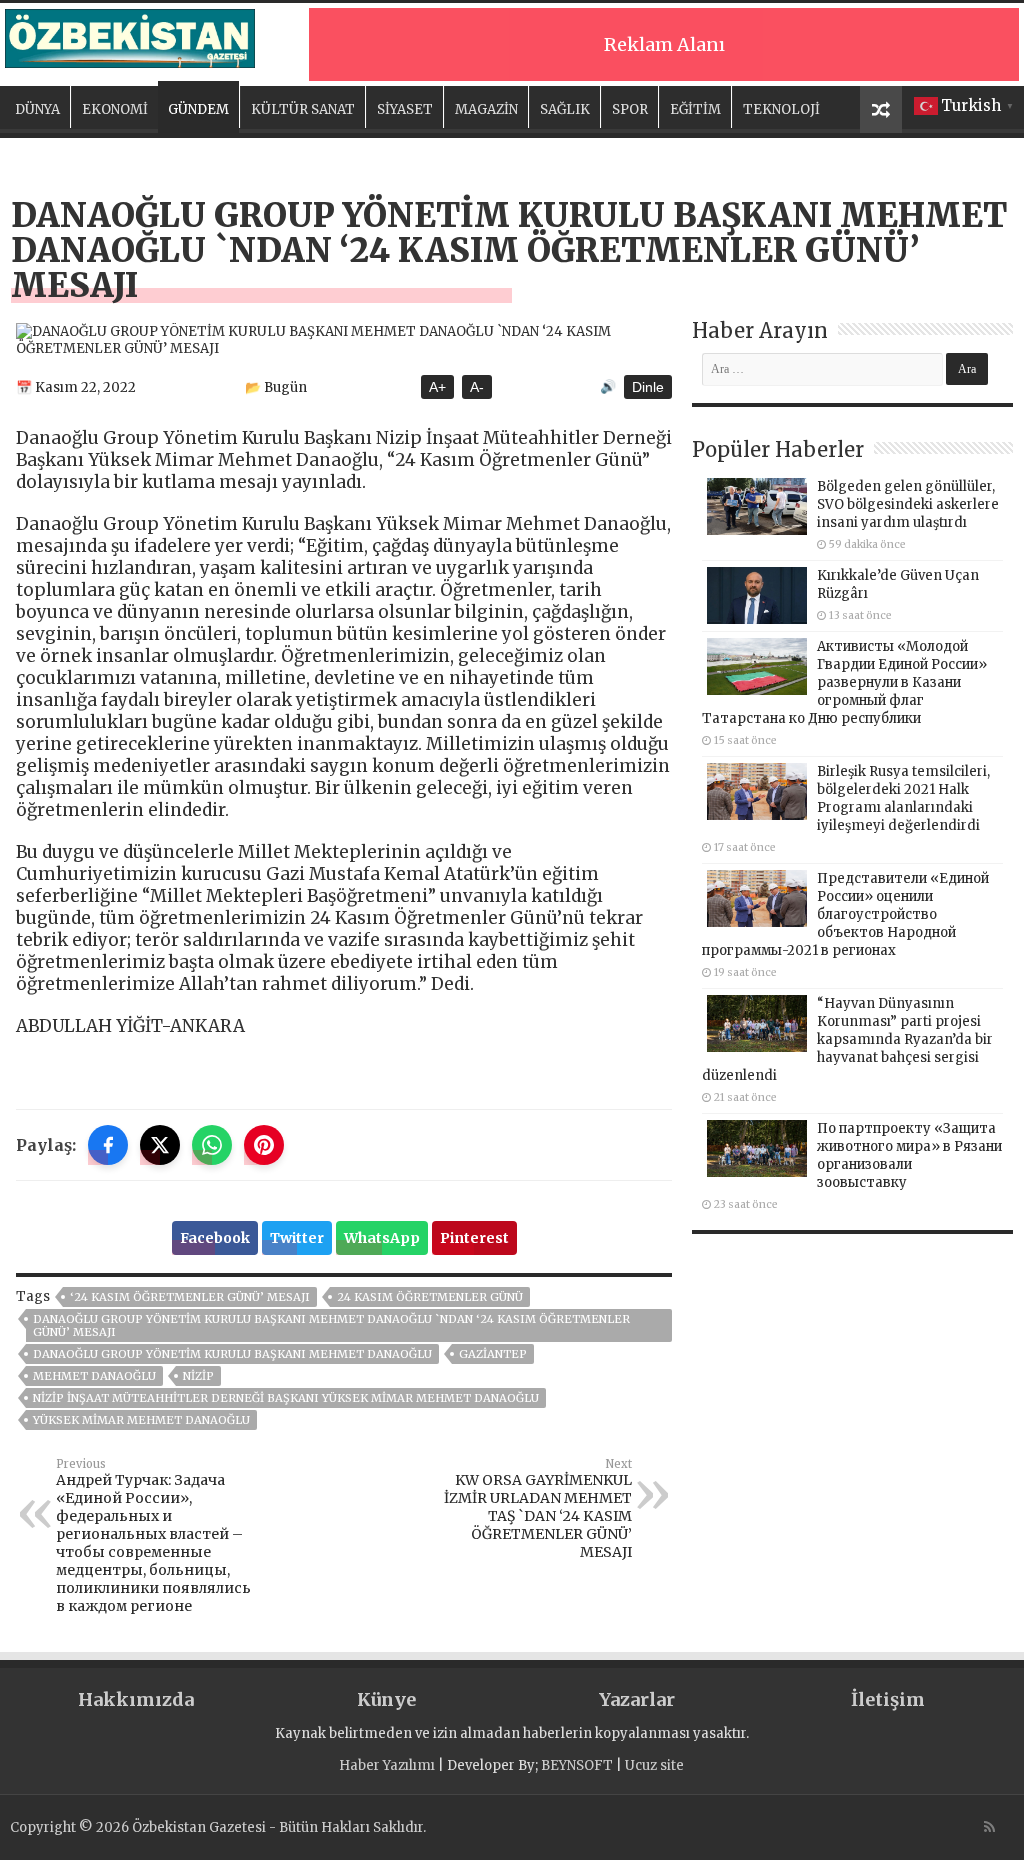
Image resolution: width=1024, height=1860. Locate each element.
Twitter (297, 1238)
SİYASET (405, 109)
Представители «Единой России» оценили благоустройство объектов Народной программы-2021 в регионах (845, 914)
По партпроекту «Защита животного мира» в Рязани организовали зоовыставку (909, 1155)
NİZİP (198, 1376)
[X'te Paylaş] (160, 1145)
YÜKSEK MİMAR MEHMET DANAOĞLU (141, 1420)
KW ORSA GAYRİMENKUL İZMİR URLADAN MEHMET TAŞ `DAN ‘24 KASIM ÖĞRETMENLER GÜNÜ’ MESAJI (538, 1509)
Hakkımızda (136, 1699)
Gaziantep (493, 1354)
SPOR (630, 109)
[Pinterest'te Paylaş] (264, 1145)
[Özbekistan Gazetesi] (130, 35)
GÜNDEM (198, 109)
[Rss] (989, 1827)
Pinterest (474, 1238)
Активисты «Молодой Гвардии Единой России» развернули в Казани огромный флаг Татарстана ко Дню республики (844, 682)
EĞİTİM (695, 109)
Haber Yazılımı (387, 1765)
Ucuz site (654, 1765)
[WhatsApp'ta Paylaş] (212, 1145)
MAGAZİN (486, 109)
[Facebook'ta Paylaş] (108, 1145)
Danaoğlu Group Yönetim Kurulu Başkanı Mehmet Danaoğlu (232, 1354)
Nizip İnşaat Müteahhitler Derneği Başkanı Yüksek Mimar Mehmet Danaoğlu (286, 1398)
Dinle (648, 387)
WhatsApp (382, 1238)
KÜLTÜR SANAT (303, 109)
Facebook (215, 1238)
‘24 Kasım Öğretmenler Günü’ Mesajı (190, 1297)
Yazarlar (637, 1699)
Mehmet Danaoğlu (94, 1376)
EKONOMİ (115, 109)
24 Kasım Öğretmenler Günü (430, 1297)
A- (477, 387)
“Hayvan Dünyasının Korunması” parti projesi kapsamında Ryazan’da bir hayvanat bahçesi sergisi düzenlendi (847, 1039)
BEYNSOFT (577, 1765)
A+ (437, 387)
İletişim (888, 1699)
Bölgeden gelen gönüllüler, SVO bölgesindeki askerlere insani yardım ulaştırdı (908, 504)
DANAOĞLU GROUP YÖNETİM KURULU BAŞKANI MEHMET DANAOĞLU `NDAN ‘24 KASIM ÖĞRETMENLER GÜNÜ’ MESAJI (331, 1325)
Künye (386, 1699)
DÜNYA (37, 109)
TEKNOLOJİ (781, 109)
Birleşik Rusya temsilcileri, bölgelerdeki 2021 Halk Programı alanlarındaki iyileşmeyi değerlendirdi (903, 798)
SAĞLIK (565, 109)
